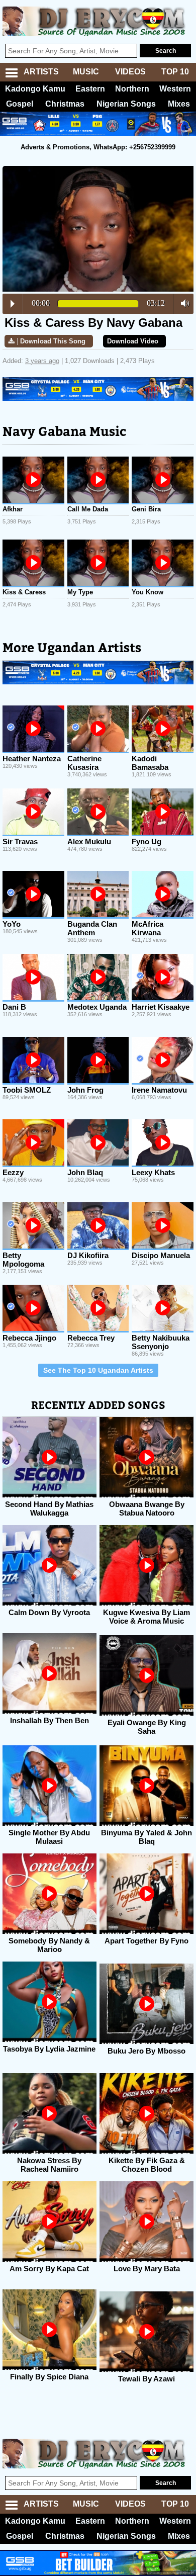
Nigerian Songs (126, 104)
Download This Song (53, 341)
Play (13, 304)
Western (175, 89)
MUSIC (86, 72)
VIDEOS (130, 72)
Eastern (90, 89)
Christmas (65, 104)
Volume (182, 303)
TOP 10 (175, 72)
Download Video (133, 341)
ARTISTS (41, 72)
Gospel (20, 104)
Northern (132, 89)
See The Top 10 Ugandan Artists (98, 1370)
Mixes (179, 104)
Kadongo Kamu (35, 89)
